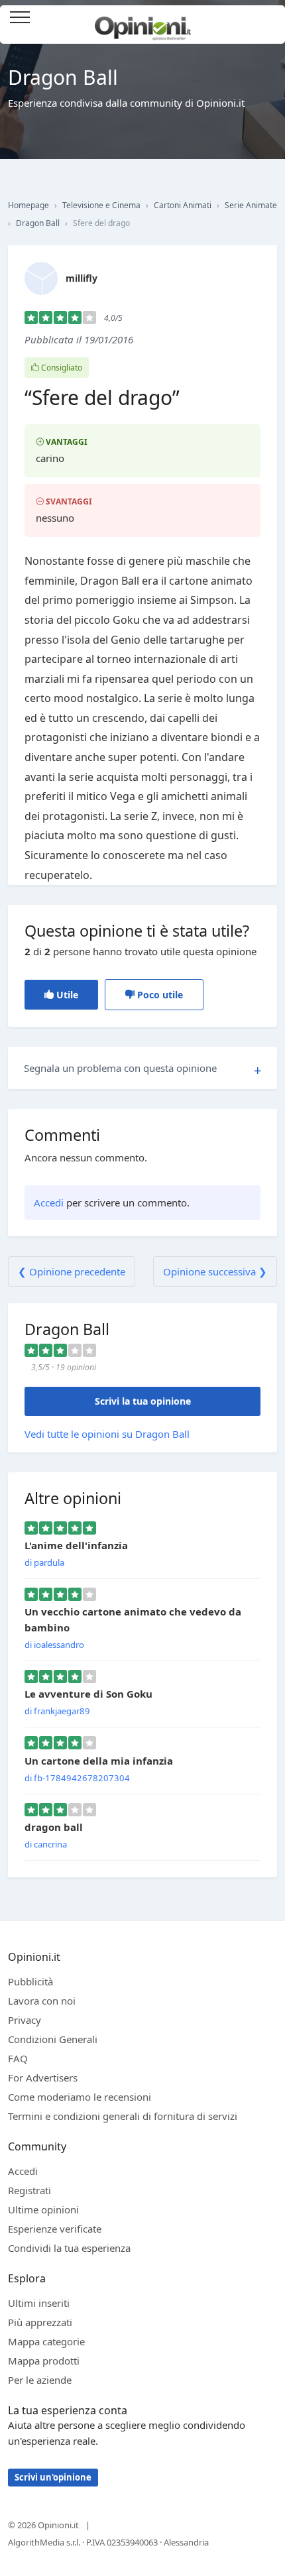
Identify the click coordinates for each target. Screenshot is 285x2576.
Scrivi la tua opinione (143, 1401)
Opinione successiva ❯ (215, 1271)
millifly (82, 278)
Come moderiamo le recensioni (80, 2097)
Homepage (28, 205)
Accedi (268, 18)
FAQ (18, 2058)
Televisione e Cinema (101, 205)
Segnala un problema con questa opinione (120, 1068)
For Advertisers (43, 2078)
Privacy (25, 2020)
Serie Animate (251, 205)
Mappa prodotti (44, 2361)
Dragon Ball (38, 223)
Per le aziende (40, 2380)
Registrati (29, 2190)
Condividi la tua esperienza (69, 2248)
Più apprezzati (40, 2322)
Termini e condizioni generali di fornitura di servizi (123, 2116)
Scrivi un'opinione (53, 2477)
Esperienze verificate (55, 2229)
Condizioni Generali (53, 2039)
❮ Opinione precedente (72, 1271)
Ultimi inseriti (39, 2303)
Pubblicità (30, 1981)
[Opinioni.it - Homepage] (143, 23)
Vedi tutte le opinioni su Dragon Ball (107, 1434)
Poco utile (159, 995)
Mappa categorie (46, 2341)
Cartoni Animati (183, 205)
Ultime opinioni (43, 2209)
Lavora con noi (42, 2001)
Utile (66, 995)
